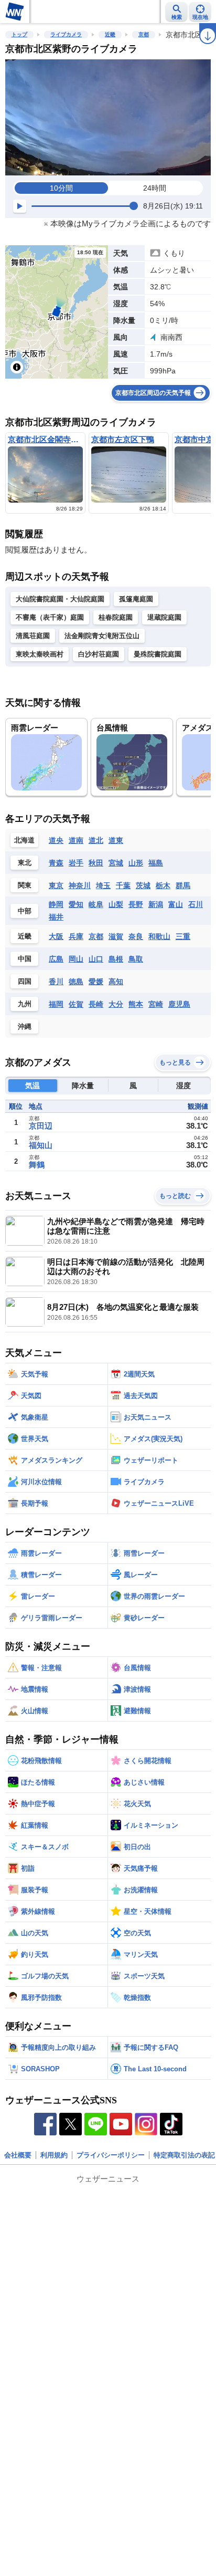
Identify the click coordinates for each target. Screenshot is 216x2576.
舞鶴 (37, 1165)
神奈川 (80, 885)
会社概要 (18, 2155)
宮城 (116, 863)
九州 (25, 1004)
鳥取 (136, 959)
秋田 (96, 863)
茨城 (143, 885)
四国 (25, 981)
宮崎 (156, 1004)
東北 (25, 863)
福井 (56, 917)
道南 (76, 840)
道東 (116, 840)
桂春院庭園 (116, 617)
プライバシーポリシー (111, 2155)
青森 (56, 863)
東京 (56, 885)
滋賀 (116, 936)
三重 (183, 936)
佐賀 (76, 1004)
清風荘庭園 (33, 636)
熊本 (136, 1004)
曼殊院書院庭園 (158, 654)
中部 (25, 911)
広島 (56, 959)
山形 (136, 863)
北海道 (24, 840)
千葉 (123, 885)
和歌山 (159, 936)
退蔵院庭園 (164, 617)
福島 (156, 863)
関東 (25, 885)
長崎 (96, 1004)
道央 (56, 840)
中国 (25, 959)
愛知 (76, 904)
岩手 (76, 863)
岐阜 (96, 904)
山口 (96, 959)
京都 (144, 34)
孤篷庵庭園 (136, 599)
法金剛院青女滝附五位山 (102, 636)
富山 (176, 904)
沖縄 (25, 1026)
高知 (116, 982)
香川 (56, 982)
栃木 (163, 885)
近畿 (110, 34)
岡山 (76, 959)
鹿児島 (179, 1004)
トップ (19, 34)
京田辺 (41, 1126)
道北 (96, 840)
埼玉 (103, 885)
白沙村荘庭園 (99, 654)
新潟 (156, 904)
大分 (116, 1004)
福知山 (41, 1145)
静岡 (56, 904)
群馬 (183, 885)
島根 (116, 959)
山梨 (116, 904)
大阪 (56, 936)
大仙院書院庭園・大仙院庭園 (60, 599)
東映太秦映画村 (40, 654)
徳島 (76, 982)
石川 (196, 904)
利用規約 (54, 2155)
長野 (136, 904)
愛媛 (96, 982)
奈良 (136, 936)
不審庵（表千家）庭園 (50, 617)
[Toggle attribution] (17, 367)
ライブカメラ (66, 34)
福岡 (56, 1004)
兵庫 (76, 936)
